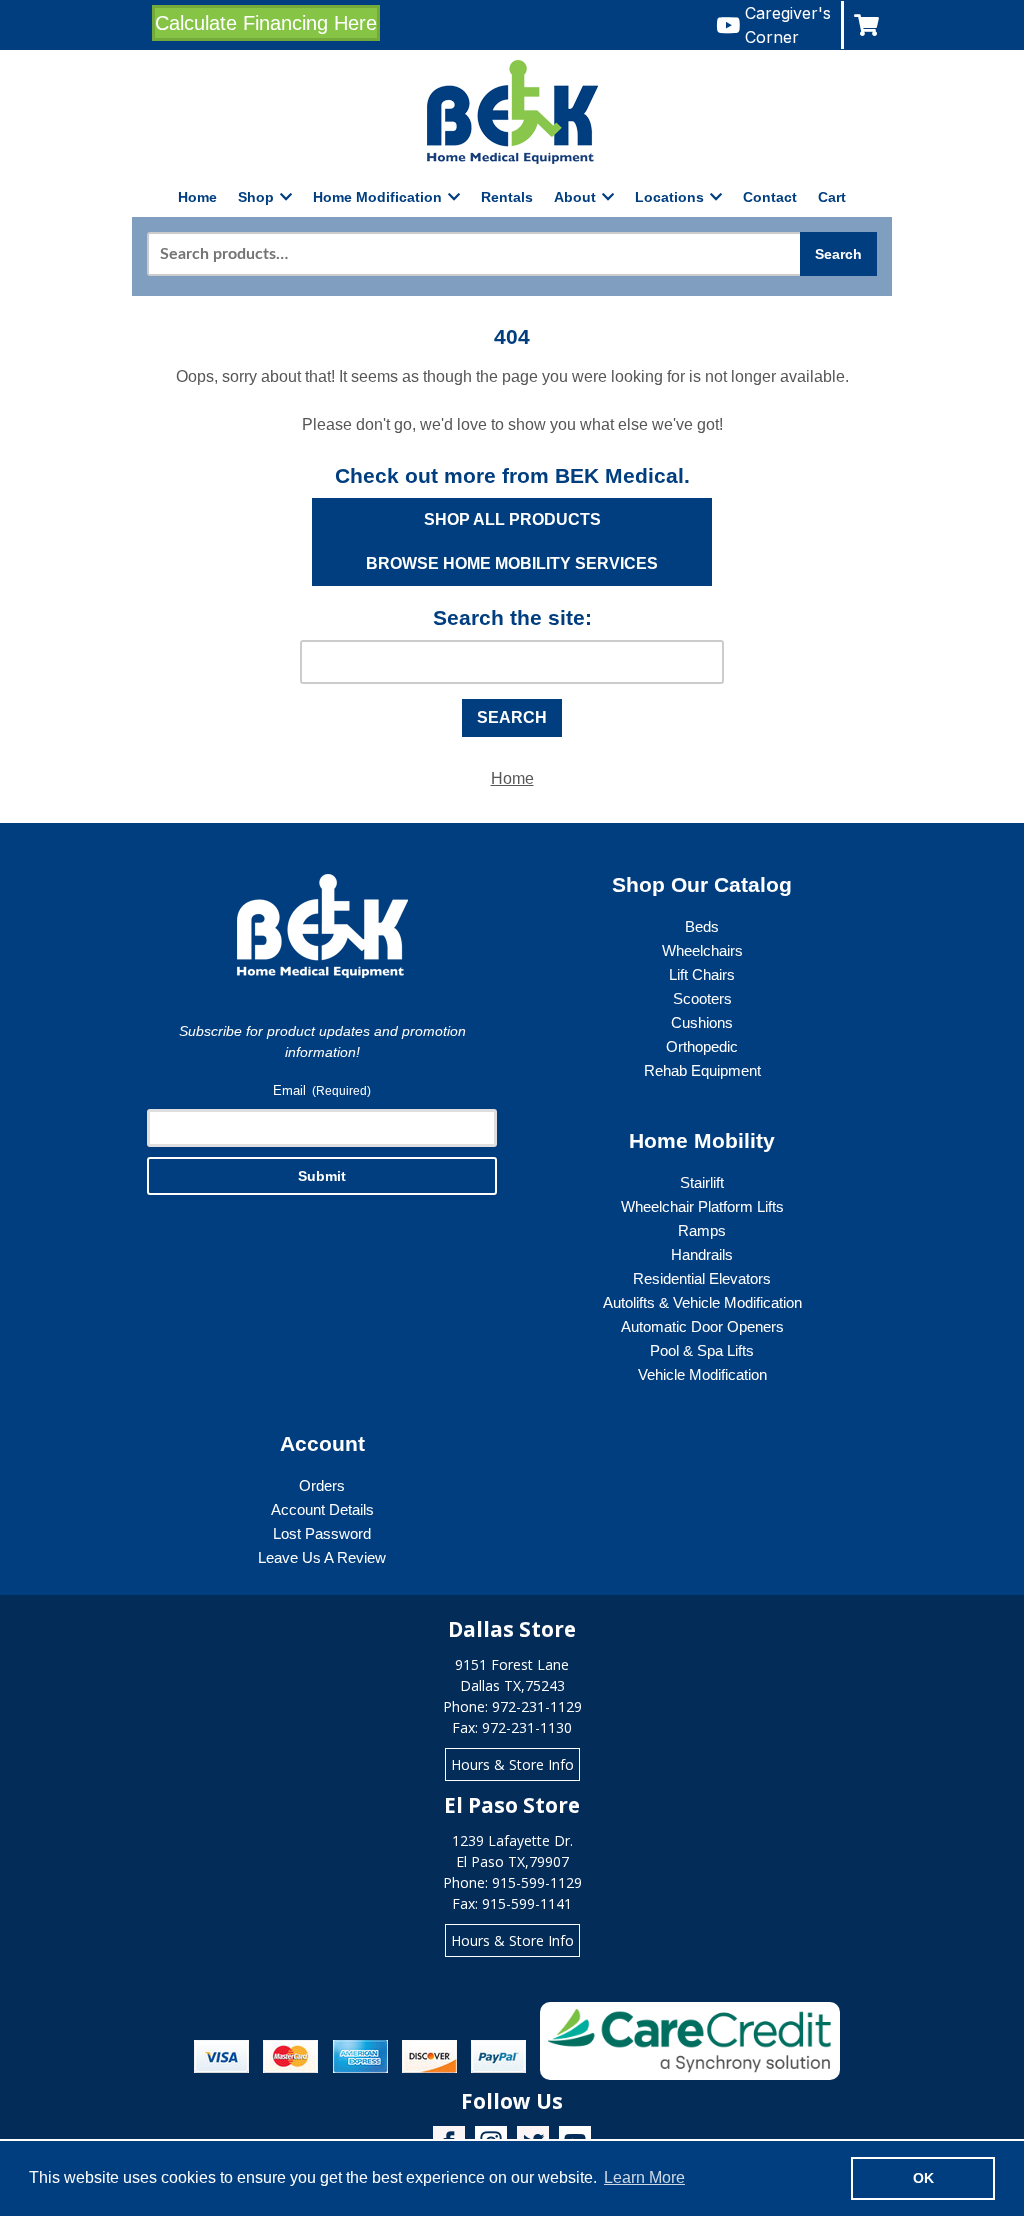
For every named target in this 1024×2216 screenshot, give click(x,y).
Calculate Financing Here (266, 23)
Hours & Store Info (512, 1764)
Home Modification (377, 197)
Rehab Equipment (702, 1070)
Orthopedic (702, 1046)
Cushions (702, 1022)
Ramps (702, 1230)
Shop (256, 197)
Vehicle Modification (702, 1374)
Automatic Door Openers (702, 1326)
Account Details (322, 1509)
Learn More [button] (644, 2177)
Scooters (702, 998)
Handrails (702, 1254)
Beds (702, 926)
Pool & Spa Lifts (702, 1350)
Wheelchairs (702, 950)
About (575, 197)
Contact (770, 197)
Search (838, 254)
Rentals (507, 197)
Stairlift (702, 1182)
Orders (322, 1485)
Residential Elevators (702, 1278)
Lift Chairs (702, 974)
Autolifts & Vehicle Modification (702, 1302)
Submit (322, 1176)
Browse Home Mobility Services (512, 563)
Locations (669, 197)
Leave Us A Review (322, 1557)
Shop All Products (512, 519)
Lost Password (322, 1533)
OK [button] (923, 2178)
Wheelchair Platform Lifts (702, 1206)
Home (197, 197)
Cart (832, 197)
